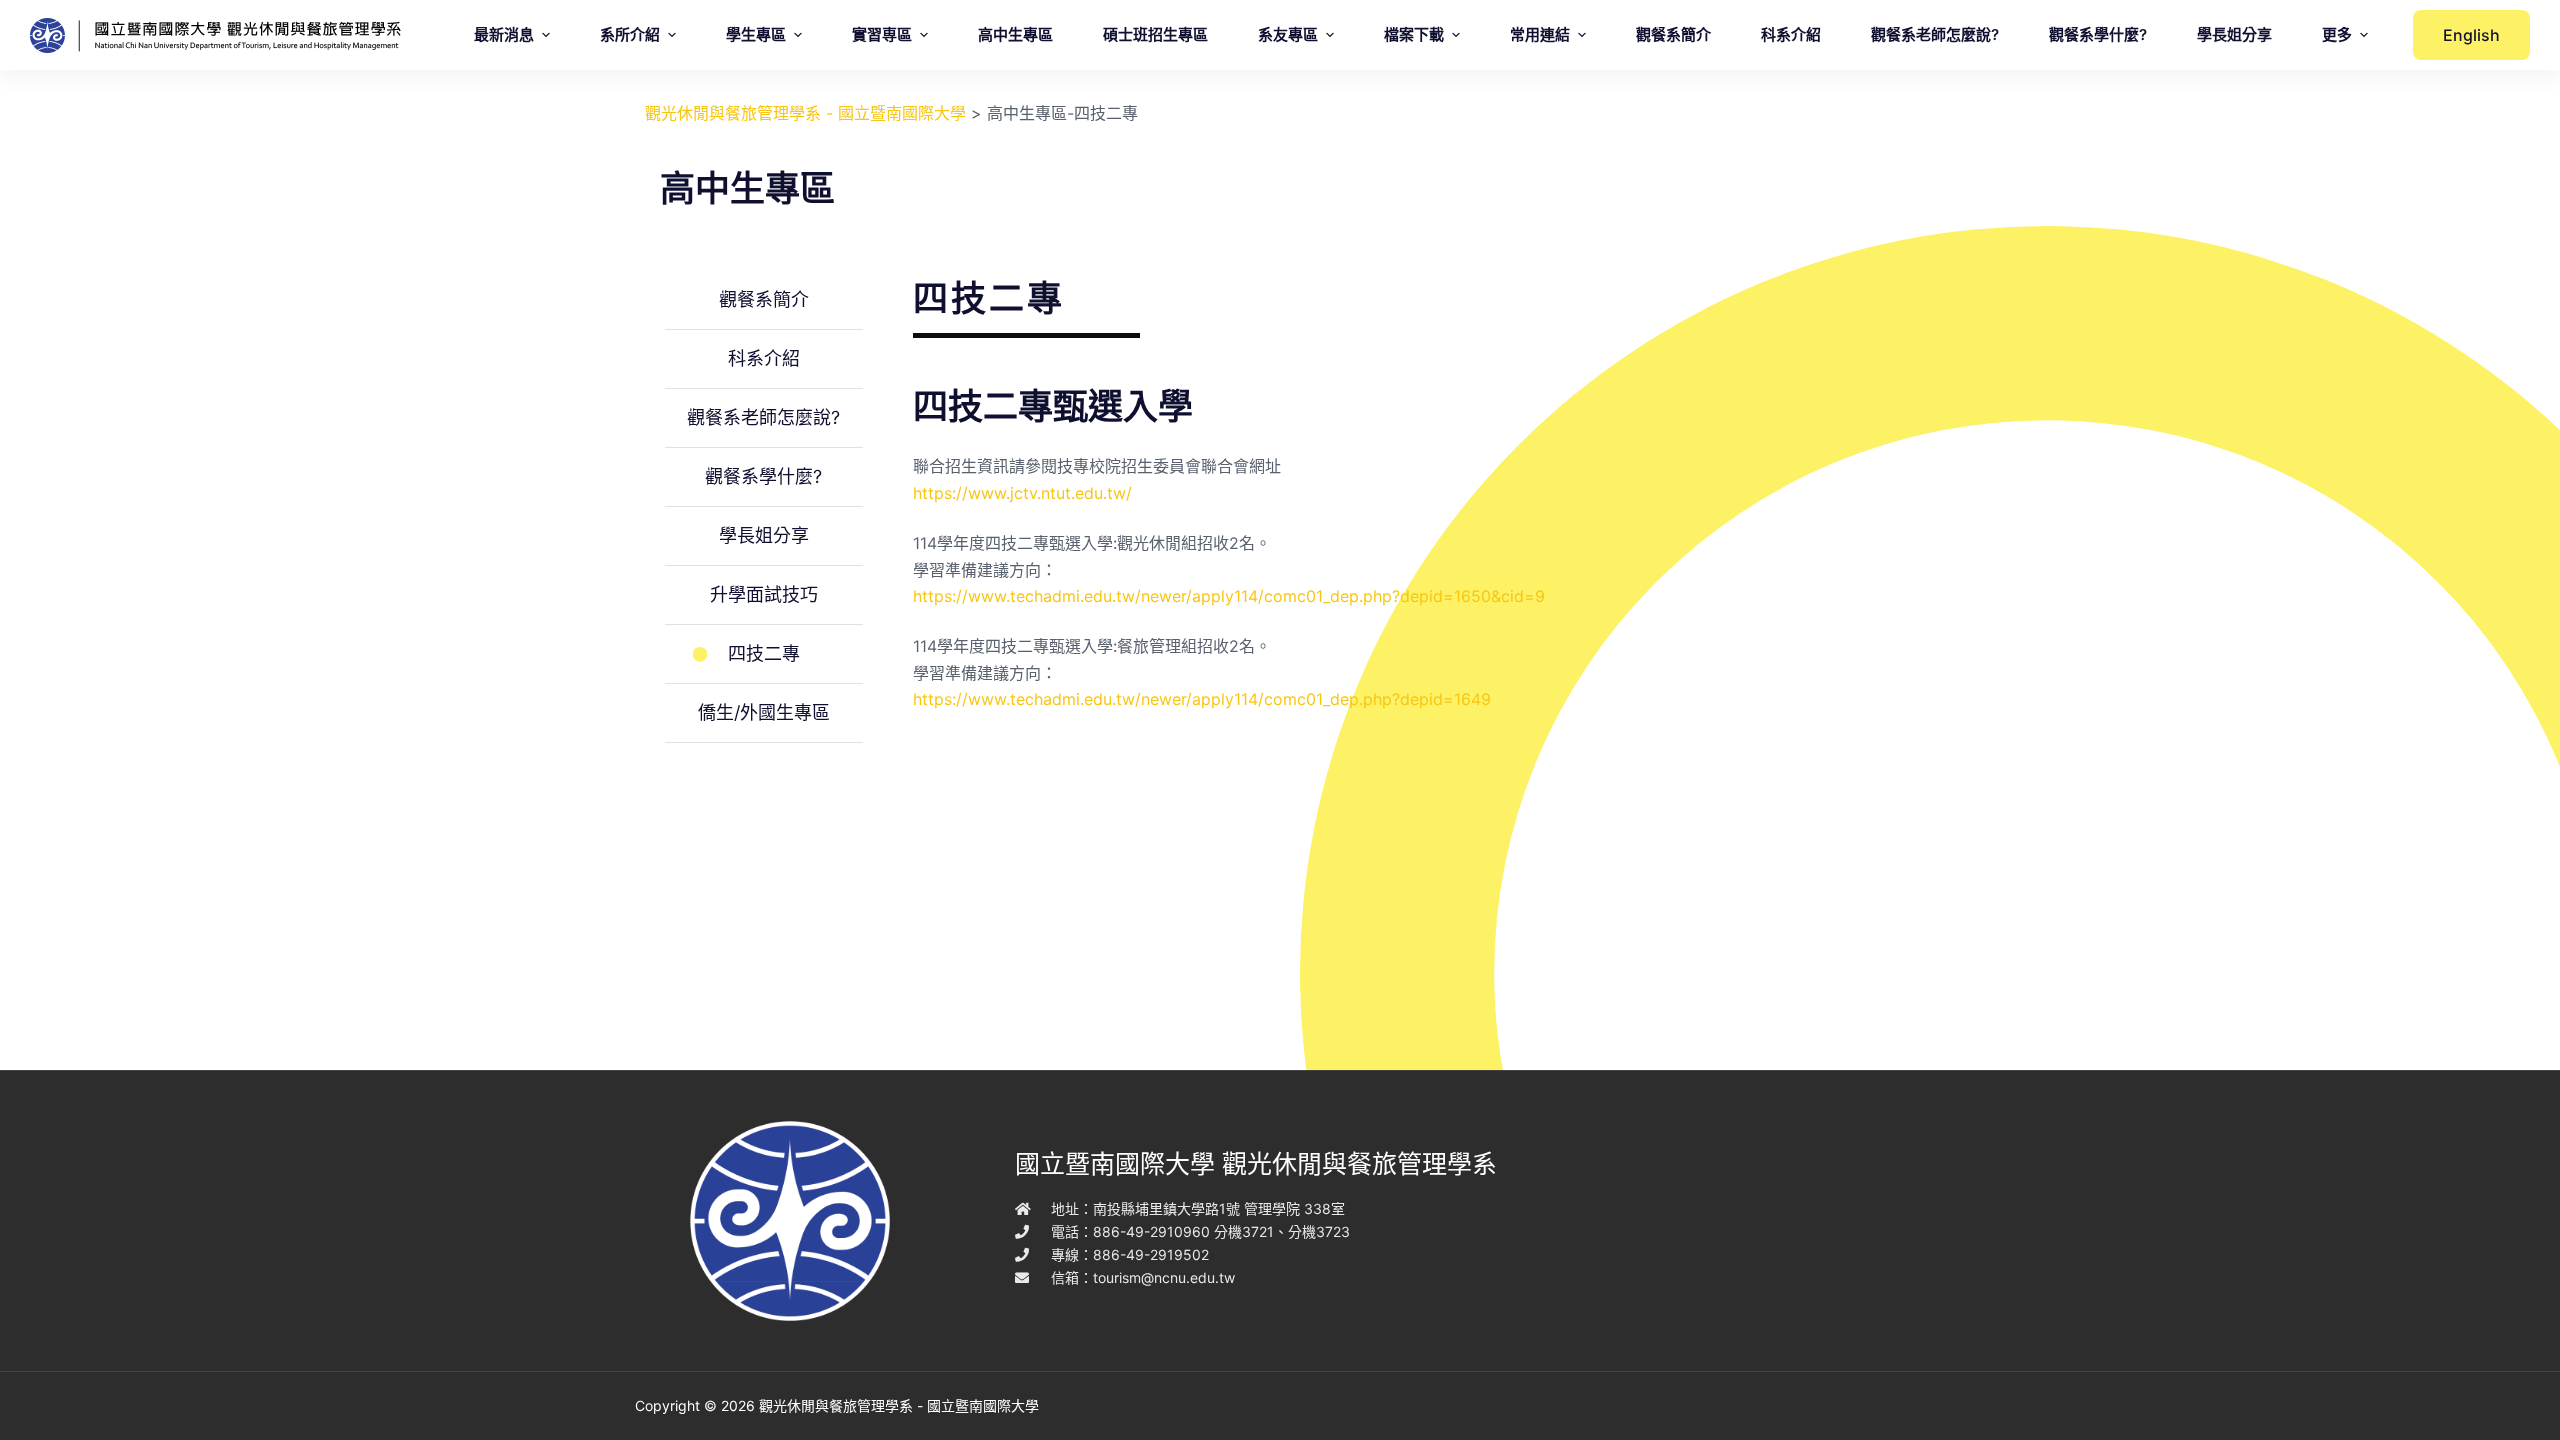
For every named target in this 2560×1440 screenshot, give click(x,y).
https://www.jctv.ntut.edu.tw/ (1022, 493)
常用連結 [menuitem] (1540, 34)
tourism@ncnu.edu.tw (1164, 1277)
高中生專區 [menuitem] (1015, 34)
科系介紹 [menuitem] (1791, 34)
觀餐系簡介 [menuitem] (1673, 34)
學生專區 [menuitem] (756, 34)
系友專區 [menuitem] (1288, 34)
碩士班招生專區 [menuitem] (1155, 34)
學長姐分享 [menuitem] (2234, 34)
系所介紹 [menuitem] (630, 34)
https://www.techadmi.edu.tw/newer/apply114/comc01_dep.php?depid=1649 (1202, 699)
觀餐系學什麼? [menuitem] (2098, 34)
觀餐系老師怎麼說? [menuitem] (1935, 34)
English (2471, 35)
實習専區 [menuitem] (882, 34)
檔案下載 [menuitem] (1414, 34)
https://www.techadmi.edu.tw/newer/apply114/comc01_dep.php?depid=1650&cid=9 (1229, 596)
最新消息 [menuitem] (504, 34)
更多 (2337, 34)
